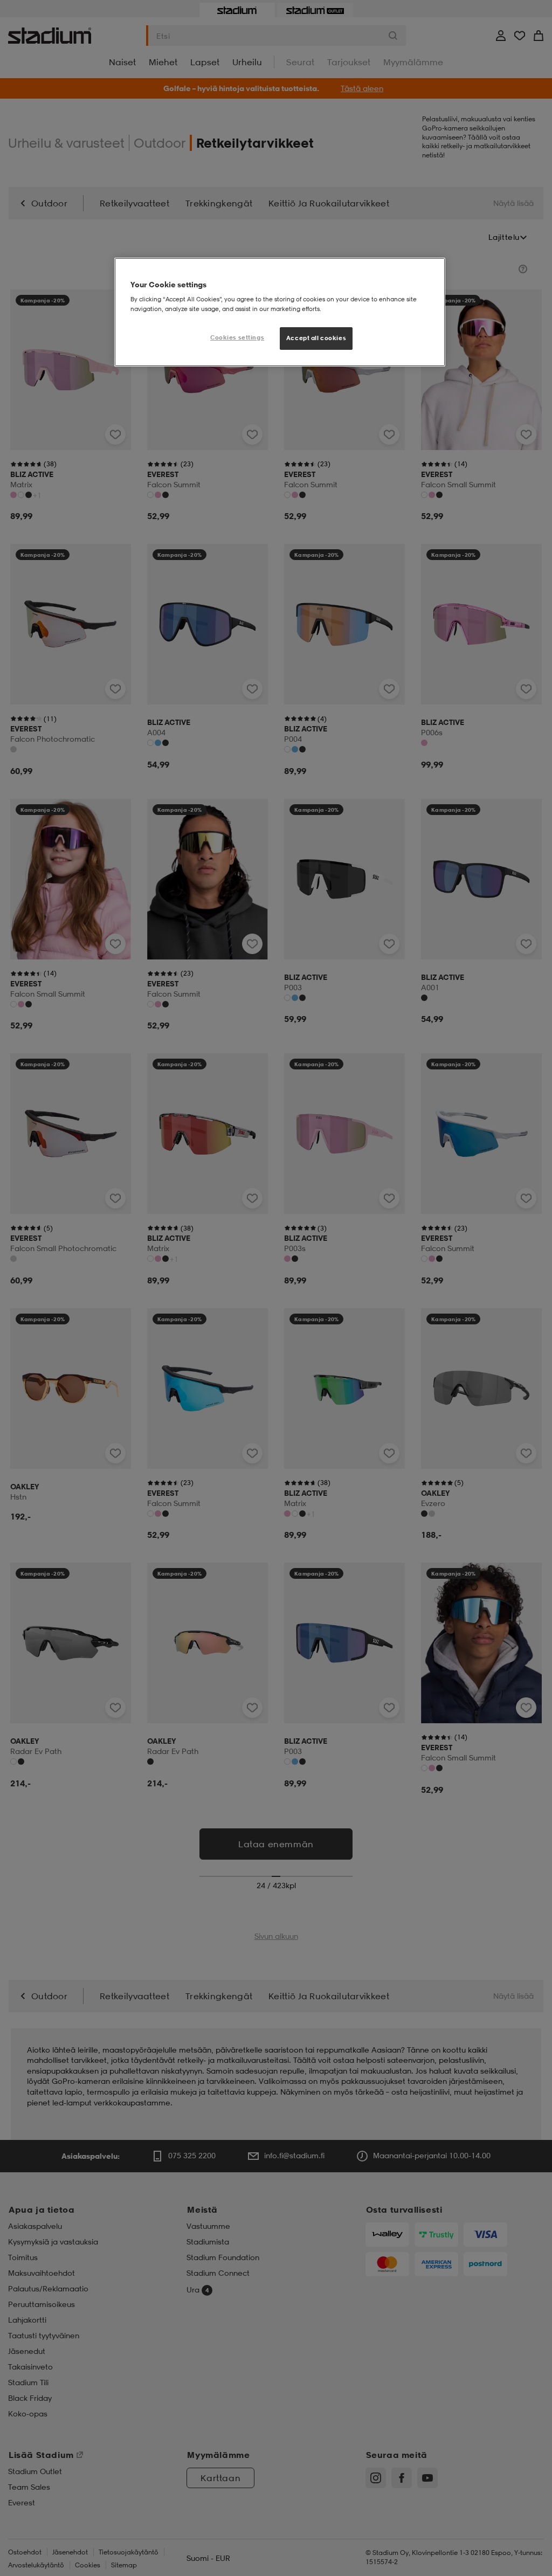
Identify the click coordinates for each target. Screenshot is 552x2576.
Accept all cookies (316, 338)
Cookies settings (237, 337)
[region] (280, 312)
